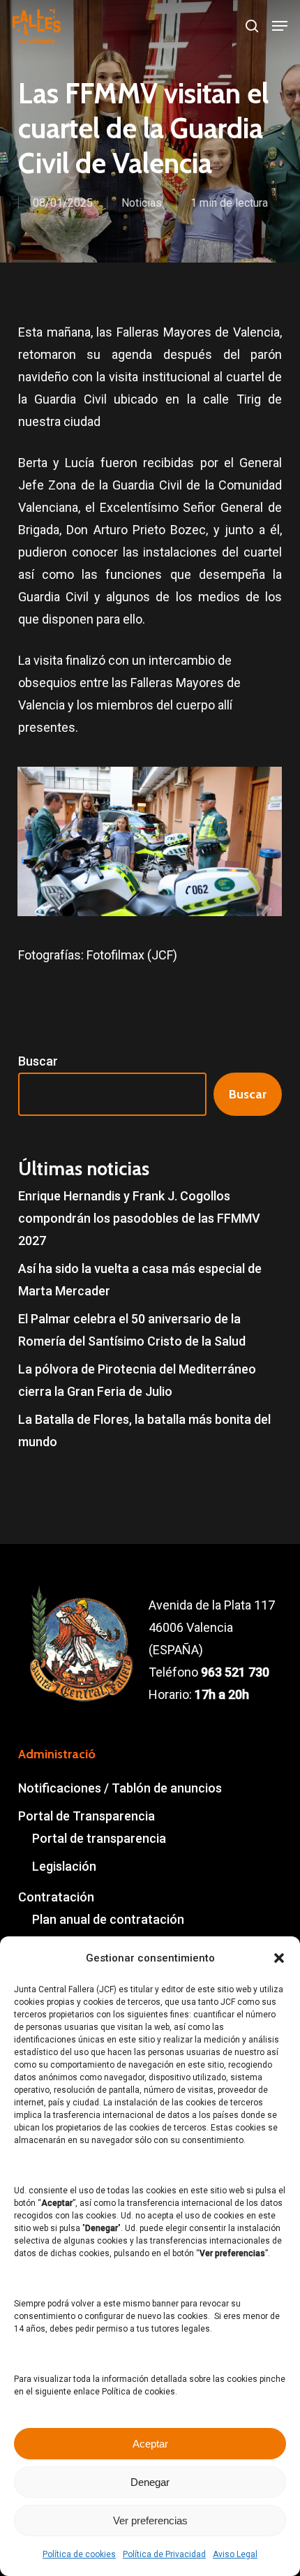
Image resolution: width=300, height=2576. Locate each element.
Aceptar (150, 2444)
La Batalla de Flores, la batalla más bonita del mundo (144, 1430)
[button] (279, 1958)
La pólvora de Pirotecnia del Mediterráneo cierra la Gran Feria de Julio (137, 1380)
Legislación (64, 1866)
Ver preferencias (150, 2520)
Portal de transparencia (99, 1838)
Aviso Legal (235, 2554)
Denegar (150, 2482)
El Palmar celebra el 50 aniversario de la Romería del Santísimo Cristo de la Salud (132, 1330)
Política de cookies (79, 2554)
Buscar (38, 1061)
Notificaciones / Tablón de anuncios (120, 1788)
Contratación (56, 1897)
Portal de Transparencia (87, 1816)
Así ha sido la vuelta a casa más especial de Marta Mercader (140, 1280)
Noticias (142, 203)
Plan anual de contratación (108, 1919)
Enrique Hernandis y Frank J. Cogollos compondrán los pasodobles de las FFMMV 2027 (139, 1218)
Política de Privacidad (164, 2554)
